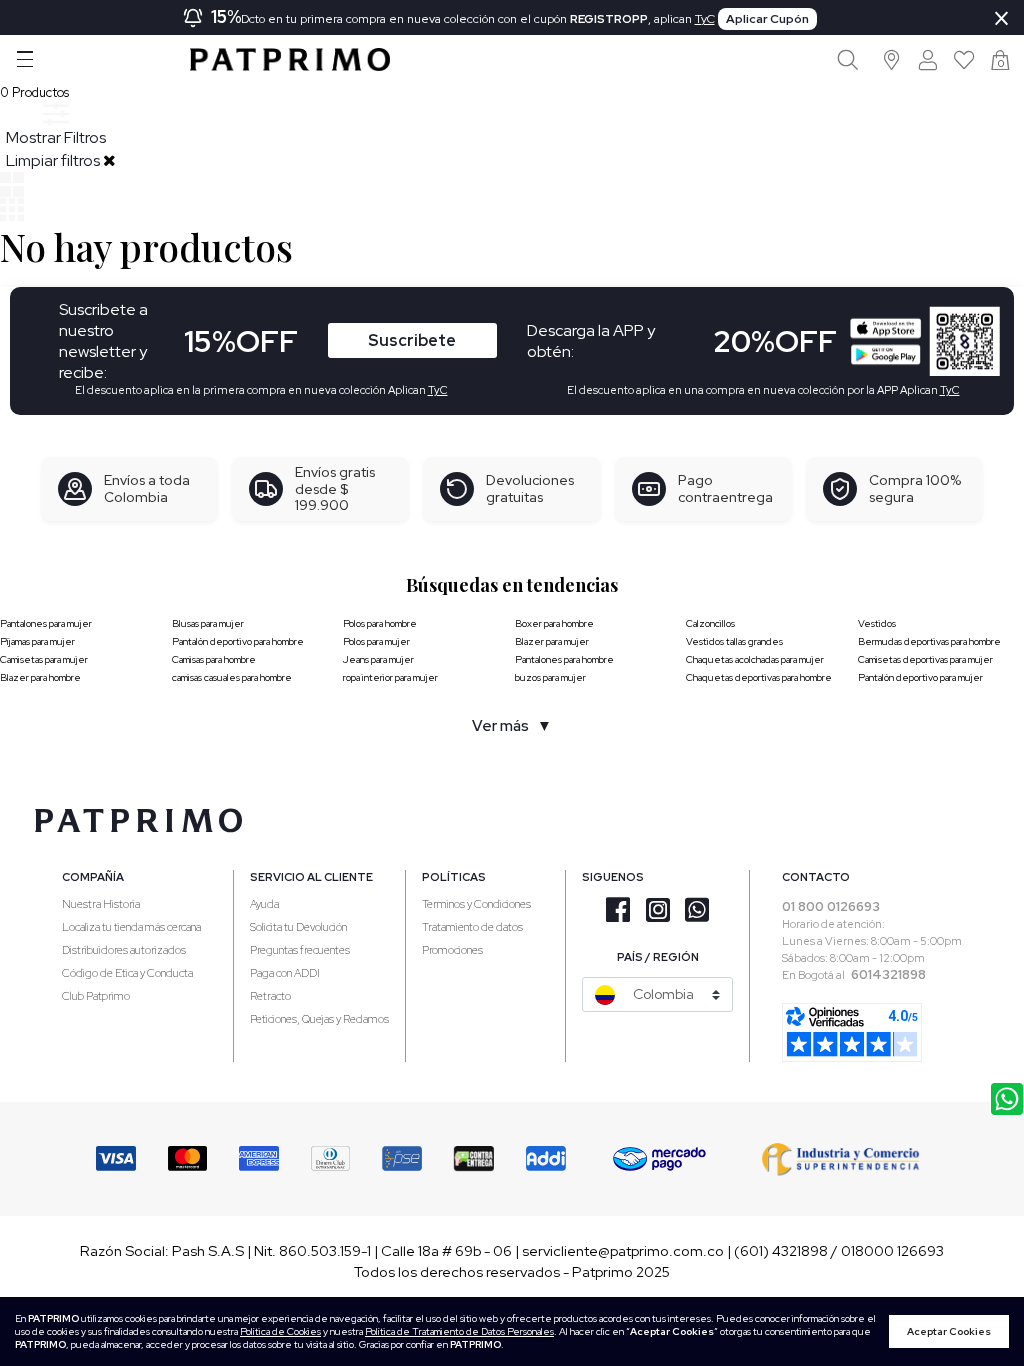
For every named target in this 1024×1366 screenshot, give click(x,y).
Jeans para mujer (378, 659)
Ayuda (264, 904)
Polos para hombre (380, 623)
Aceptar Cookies (949, 1331)
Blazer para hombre (40, 677)
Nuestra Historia (101, 904)
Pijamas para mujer (37, 641)
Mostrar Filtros (56, 137)
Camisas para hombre (214, 659)
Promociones (452, 950)
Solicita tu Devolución (298, 927)
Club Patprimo (96, 996)
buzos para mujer (550, 677)
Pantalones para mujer (46, 623)
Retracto (270, 996)
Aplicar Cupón (767, 19)
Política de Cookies (280, 1331)
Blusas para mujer (208, 623)
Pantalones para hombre (564, 659)
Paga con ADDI (285, 973)
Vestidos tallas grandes (734, 641)
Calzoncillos (710, 623)
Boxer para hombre (554, 623)
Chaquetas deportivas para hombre (759, 677)
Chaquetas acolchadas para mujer (755, 659)
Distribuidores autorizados (124, 950)
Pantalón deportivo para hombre (238, 641)
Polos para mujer (376, 641)
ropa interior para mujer (390, 677)
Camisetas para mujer (44, 659)
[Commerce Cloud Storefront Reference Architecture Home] (290, 59)
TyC (705, 19)
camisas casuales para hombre (232, 677)
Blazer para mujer (552, 641)
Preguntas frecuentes (300, 950)
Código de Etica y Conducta (127, 973)
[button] (892, 59)
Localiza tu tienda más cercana (131, 927)
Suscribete (412, 340)
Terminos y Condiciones (476, 904)
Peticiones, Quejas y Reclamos (319, 1019)
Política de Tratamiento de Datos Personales (459, 1331)
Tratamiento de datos (472, 927)
